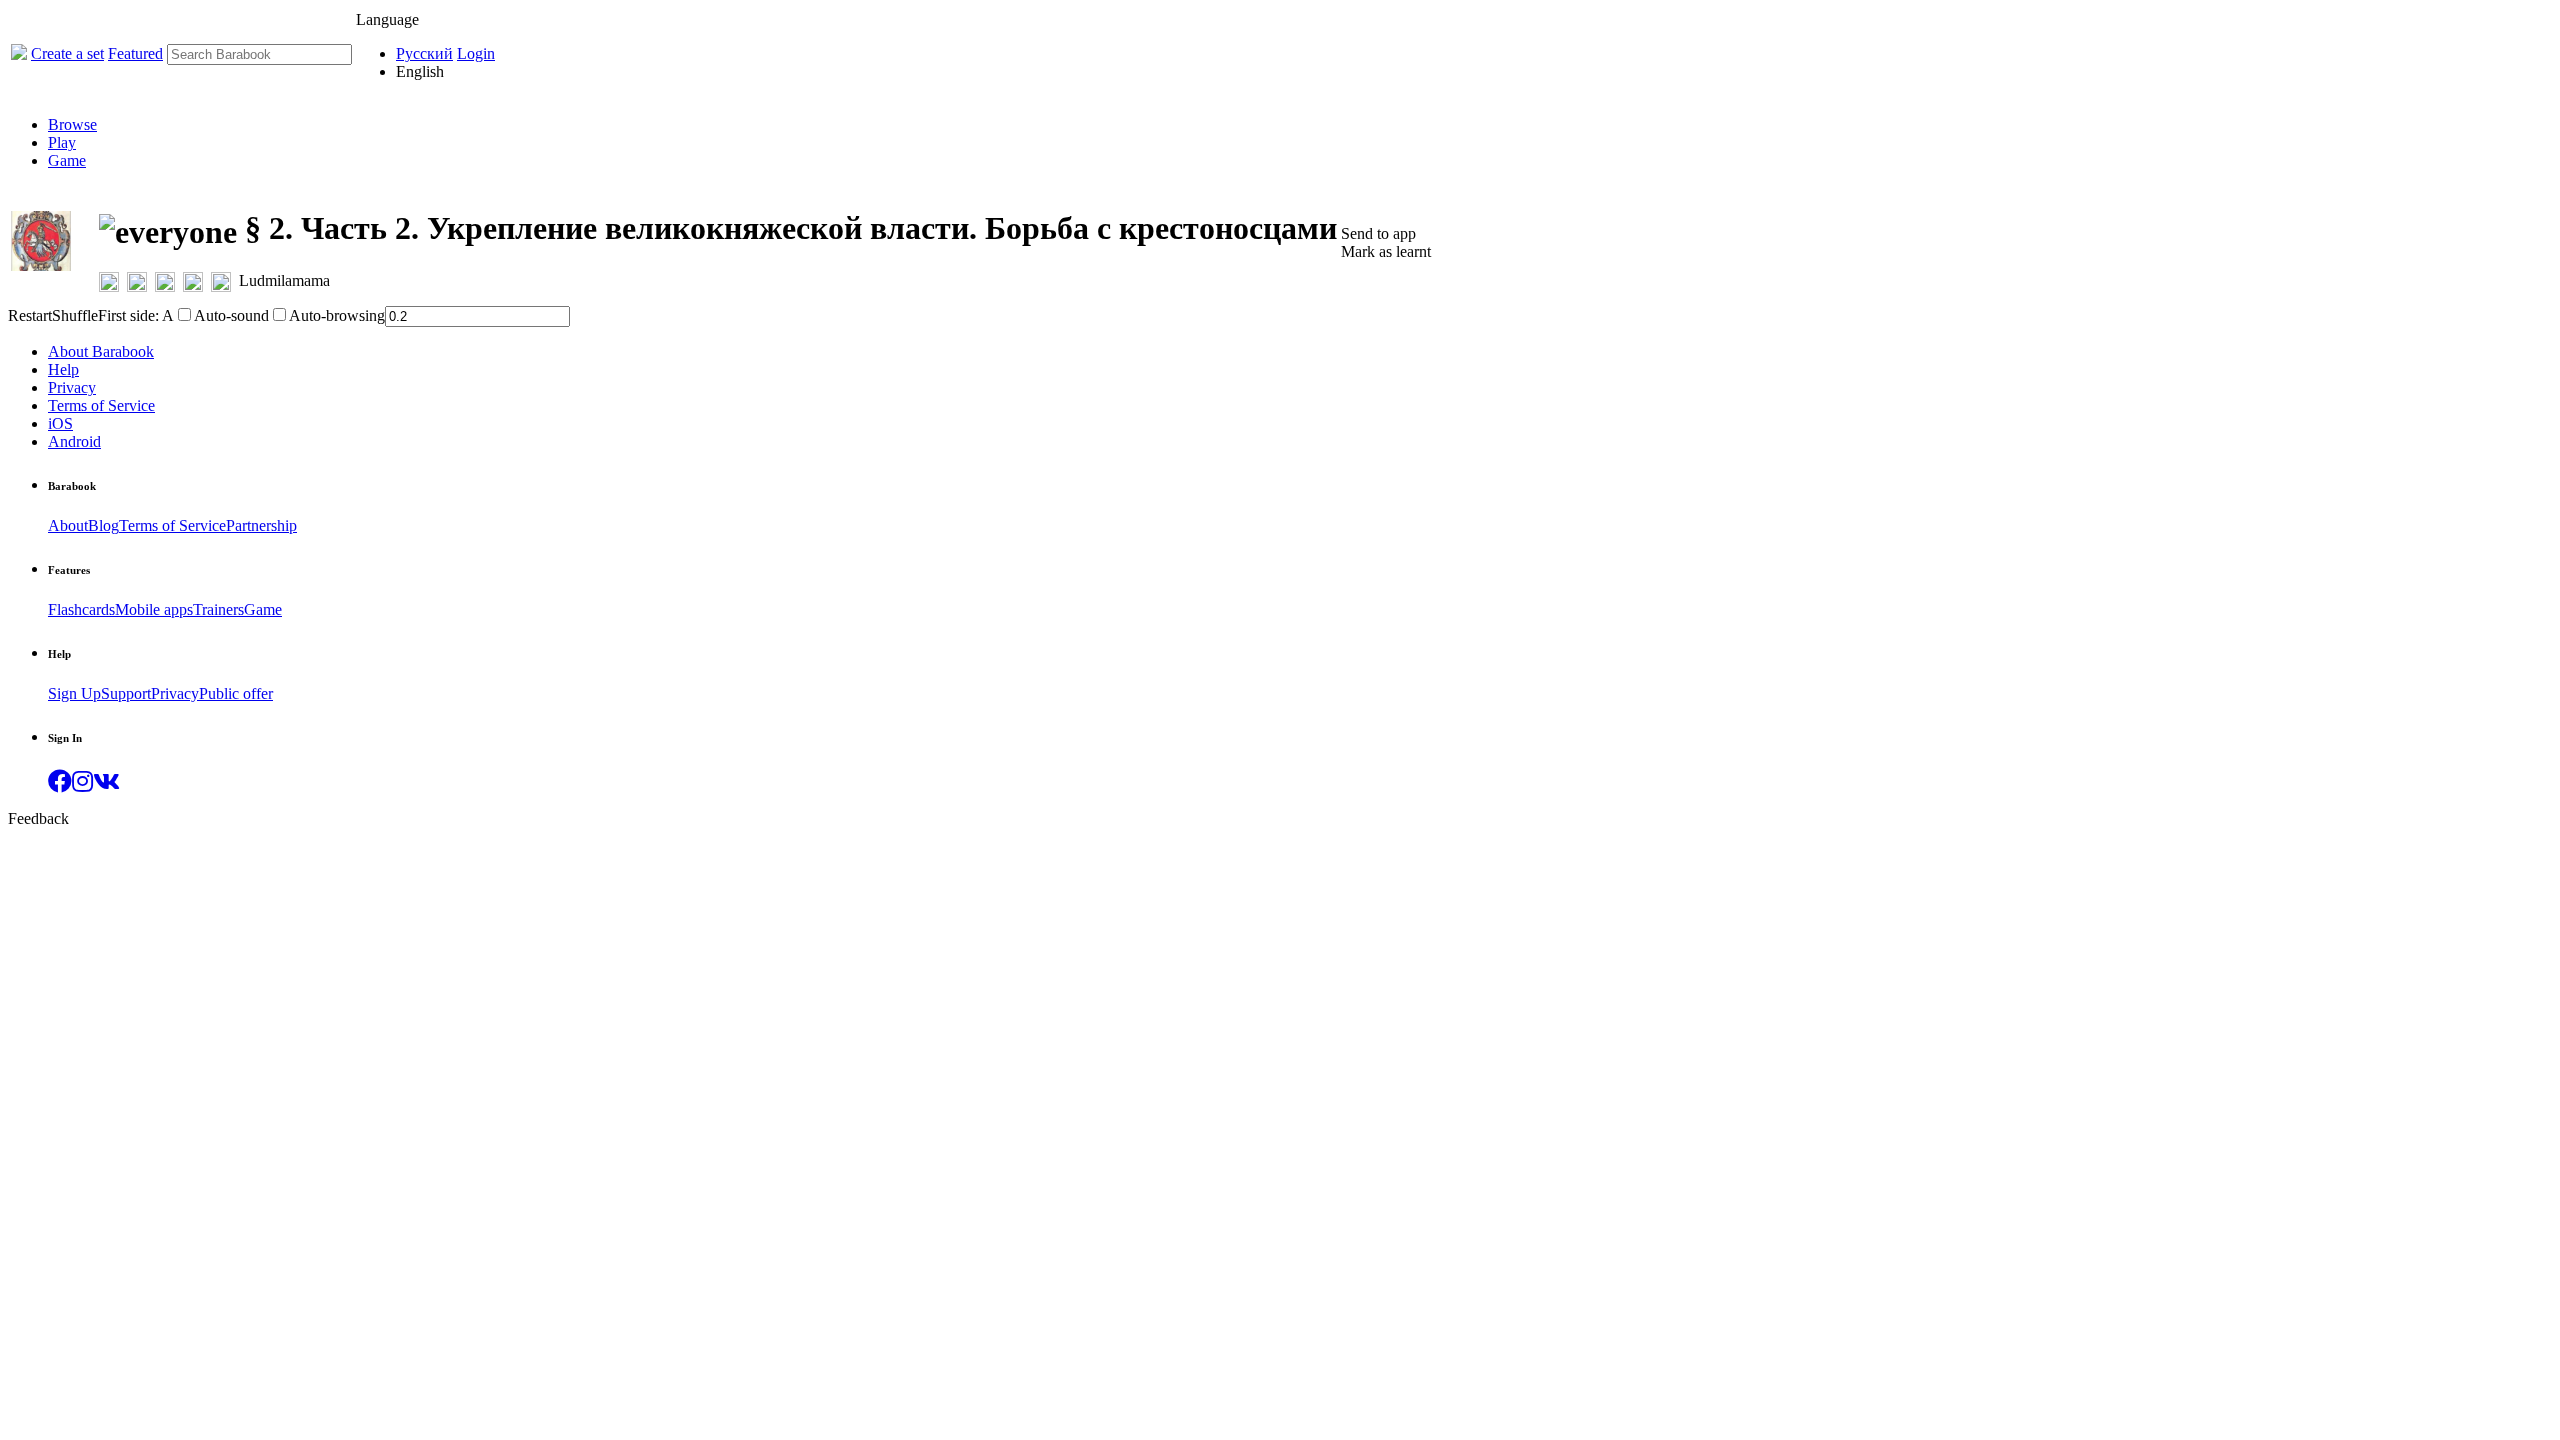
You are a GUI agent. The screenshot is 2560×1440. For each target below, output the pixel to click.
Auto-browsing (337, 315)
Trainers (218, 609)
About (68, 525)
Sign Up (74, 693)
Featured (135, 53)
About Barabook (101, 351)
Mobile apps (154, 609)
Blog (103, 525)
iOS (60, 423)
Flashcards (81, 609)
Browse (72, 124)
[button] (60, 784)
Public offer (236, 693)
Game (67, 160)
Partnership (261, 525)
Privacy (72, 387)
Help (63, 369)
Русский (424, 53)
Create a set (67, 53)
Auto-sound (231, 315)
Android (74, 441)
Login (476, 53)
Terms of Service (101, 405)
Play (62, 142)
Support (126, 693)
